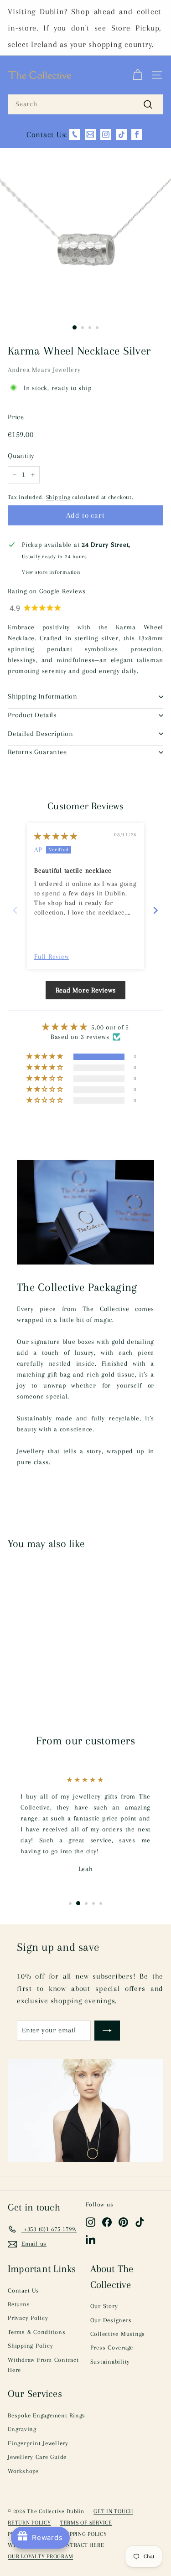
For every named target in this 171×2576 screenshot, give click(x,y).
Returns (19, 2304)
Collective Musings (118, 2334)
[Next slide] (156, 910)
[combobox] (85, 104)
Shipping (58, 497)
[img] (56, 836)
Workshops (23, 2471)
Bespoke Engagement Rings (47, 2415)
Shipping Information (43, 696)
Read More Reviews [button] (86, 990)
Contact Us (23, 2291)
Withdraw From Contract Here (43, 2365)
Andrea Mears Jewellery (44, 370)
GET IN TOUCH (113, 2511)
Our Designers (111, 2320)
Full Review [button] (52, 956)
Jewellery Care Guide (37, 2457)
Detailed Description (41, 734)
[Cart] (137, 75)
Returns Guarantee (37, 752)
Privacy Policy (28, 2318)
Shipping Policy (30, 2346)
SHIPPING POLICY (84, 2534)
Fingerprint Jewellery (38, 2443)
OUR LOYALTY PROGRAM (40, 2556)
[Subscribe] (107, 2031)
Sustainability (110, 2362)
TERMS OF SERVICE (86, 2523)
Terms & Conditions (37, 2332)
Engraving (22, 2429)
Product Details (32, 715)
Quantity (21, 456)
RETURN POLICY (29, 2523)
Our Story (104, 2306)
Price (16, 417)
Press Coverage (112, 2347)
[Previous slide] (15, 910)
